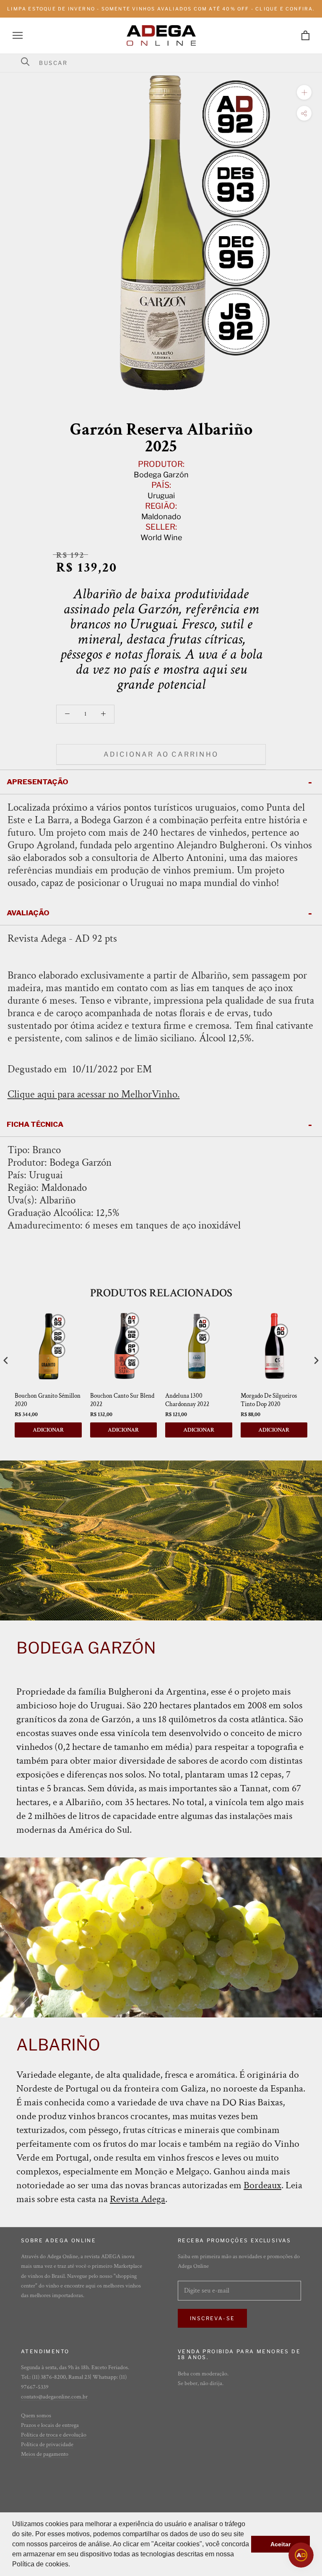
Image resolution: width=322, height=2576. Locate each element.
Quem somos (36, 2416)
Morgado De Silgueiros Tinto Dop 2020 (269, 1400)
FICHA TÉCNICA (35, 1124)
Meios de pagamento (45, 2454)
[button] (73, 2565)
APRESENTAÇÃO (38, 782)
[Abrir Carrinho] (305, 35)
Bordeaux (262, 2185)
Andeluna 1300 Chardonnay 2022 (187, 1400)
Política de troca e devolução (54, 2435)
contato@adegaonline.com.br (54, 2397)
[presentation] (6, 1360)
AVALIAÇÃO (28, 913)
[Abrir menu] (18, 35)
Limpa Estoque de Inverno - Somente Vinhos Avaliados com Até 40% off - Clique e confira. (161, 9)
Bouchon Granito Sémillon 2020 (48, 1400)
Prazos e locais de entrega (50, 2425)
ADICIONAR (48, 1430)
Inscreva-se (212, 2318)
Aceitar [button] (280, 2544)
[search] (166, 63)
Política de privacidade (47, 2445)
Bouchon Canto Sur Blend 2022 (122, 1400)
